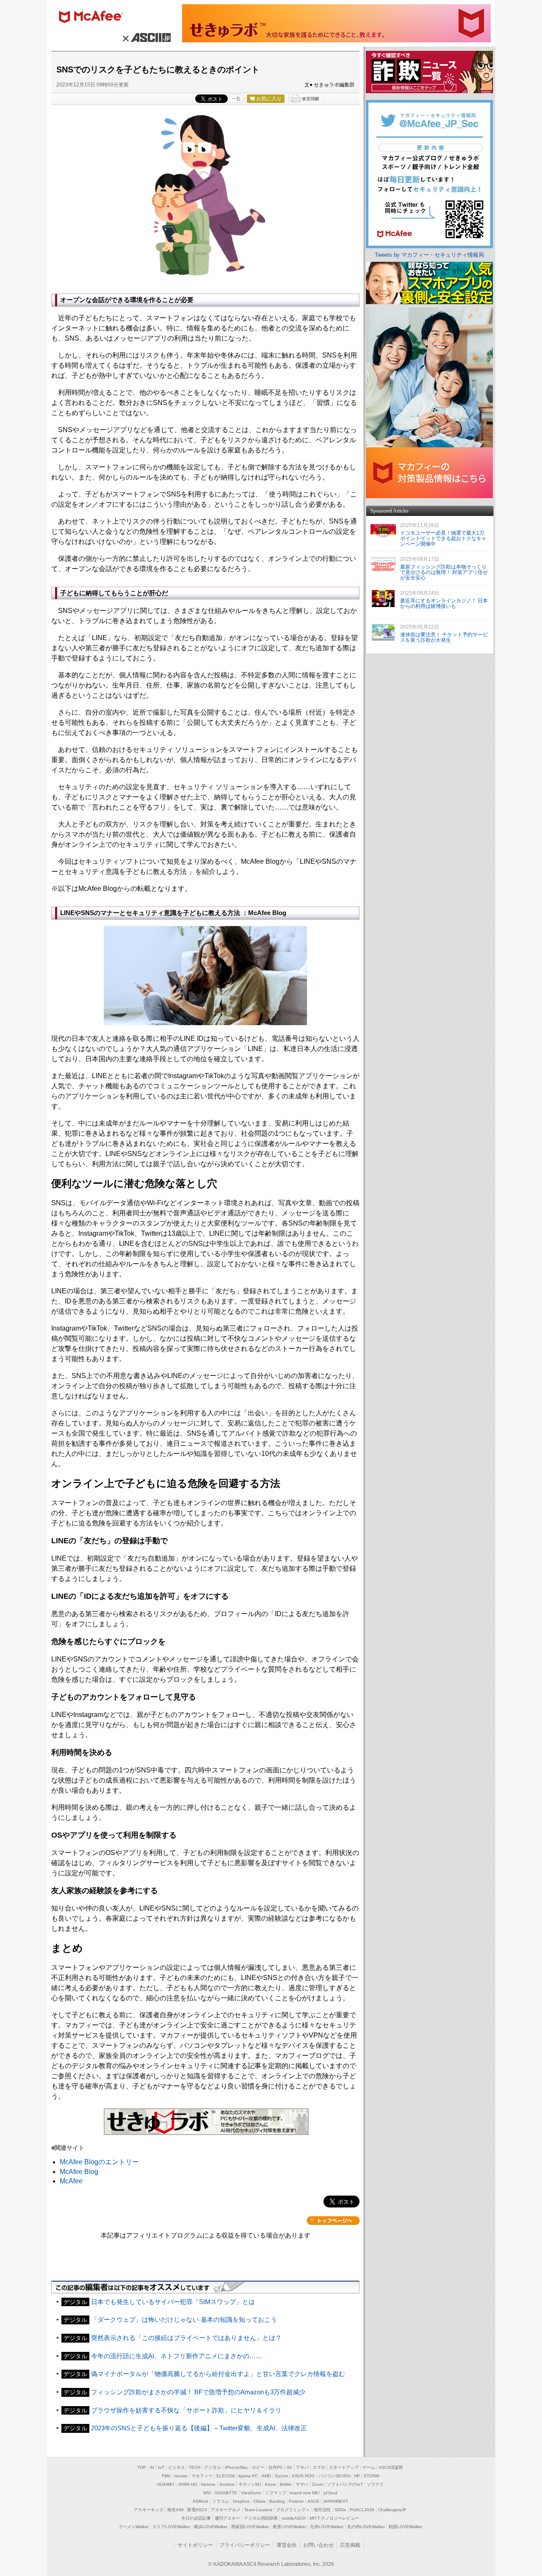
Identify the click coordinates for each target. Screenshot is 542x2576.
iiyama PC (248, 2476)
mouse (181, 2476)
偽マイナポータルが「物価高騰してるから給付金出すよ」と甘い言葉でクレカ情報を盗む (218, 2374)
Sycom (281, 2476)
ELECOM (225, 2476)
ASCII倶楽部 (391, 2467)
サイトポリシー (195, 2545)
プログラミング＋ (293, 2510)
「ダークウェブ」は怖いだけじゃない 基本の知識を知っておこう (184, 2320)
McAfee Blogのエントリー (99, 2162)
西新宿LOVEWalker (250, 2527)
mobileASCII (294, 2518)
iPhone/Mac (236, 2467)
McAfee (71, 2181)
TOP (142, 2467)
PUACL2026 (362, 2510)
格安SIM (175, 2510)
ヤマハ (302, 2484)
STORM (371, 2476)
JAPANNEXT (336, 2501)
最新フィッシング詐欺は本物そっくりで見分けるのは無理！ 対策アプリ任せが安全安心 (444, 572)
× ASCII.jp (145, 37)
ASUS (313, 2501)
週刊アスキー (227, 2518)
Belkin (286, 2484)
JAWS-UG (188, 2484)
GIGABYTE (226, 2493)
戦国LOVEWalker (405, 2527)
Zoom (318, 2484)
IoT (161, 2467)
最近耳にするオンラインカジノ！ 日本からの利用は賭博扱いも (444, 603)
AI (152, 2467)
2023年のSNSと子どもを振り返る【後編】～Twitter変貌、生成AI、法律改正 (199, 2428)
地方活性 (322, 2510)
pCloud (330, 2493)
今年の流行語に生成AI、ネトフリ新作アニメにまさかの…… (177, 2356)
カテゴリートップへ (333, 2221)
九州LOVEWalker (327, 2527)
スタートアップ (344, 2467)
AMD (266, 2476)
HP (357, 2476)
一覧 (236, 99)
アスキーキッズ (149, 2510)
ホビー (258, 2467)
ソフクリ (375, 2484)
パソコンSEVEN (334, 2476)
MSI (207, 2493)
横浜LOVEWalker (211, 2527)
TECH (195, 2467)
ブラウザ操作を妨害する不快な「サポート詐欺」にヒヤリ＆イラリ (186, 2410)
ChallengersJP (392, 2510)
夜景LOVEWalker (289, 2527)
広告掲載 (350, 2545)
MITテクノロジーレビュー (334, 2518)
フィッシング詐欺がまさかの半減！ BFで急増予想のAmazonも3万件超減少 (198, 2392)
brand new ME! (305, 2493)
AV (289, 2467)
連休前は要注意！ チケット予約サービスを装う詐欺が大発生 (444, 637)
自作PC (276, 2467)
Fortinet (296, 2501)
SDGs (340, 2510)
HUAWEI (166, 2484)
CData (259, 2501)
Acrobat (227, 2484)
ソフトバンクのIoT (345, 2484)
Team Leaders (258, 2510)
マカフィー (95, 18)
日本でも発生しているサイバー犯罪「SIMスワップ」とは (173, 2302)
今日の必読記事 (196, 2518)
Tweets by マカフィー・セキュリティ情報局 (429, 255)
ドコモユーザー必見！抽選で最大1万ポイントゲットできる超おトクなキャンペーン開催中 (443, 538)
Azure (270, 2484)
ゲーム (369, 2467)
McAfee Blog (79, 2172)
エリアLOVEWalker (171, 2527)
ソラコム (221, 2501)
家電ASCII (197, 2510)
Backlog (277, 2501)
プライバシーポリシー (245, 2545)
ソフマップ (276, 2493)
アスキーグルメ (226, 2510)
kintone (208, 2484)
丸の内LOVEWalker (366, 2527)
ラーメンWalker (134, 2527)
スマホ (319, 2467)
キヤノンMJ (250, 2484)
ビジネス (177, 2467)
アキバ (302, 2467)
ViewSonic (251, 2493)
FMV (166, 2476)
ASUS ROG (303, 2476)
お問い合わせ (318, 2545)
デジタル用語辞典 (261, 2518)
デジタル (213, 2467)
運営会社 (287, 2545)
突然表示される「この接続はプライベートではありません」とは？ (186, 2338)
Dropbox (241, 2501)
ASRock (200, 2501)
